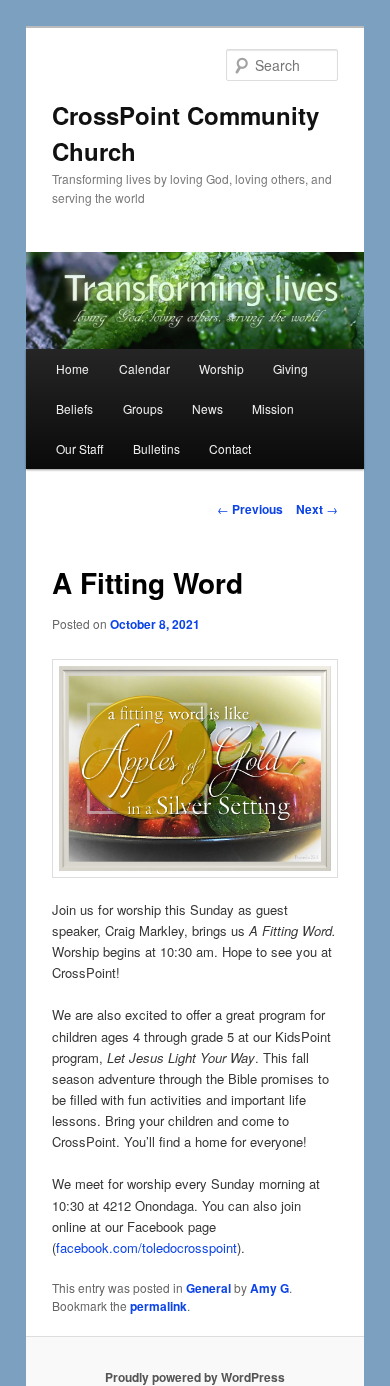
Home (72, 368)
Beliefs (74, 408)
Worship (221, 368)
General (208, 1288)
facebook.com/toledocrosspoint (146, 1247)
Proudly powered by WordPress (195, 1377)
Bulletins (156, 448)
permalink (158, 1306)
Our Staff (79, 448)
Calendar (144, 368)
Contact (230, 448)
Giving (290, 368)
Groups (143, 408)
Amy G (269, 1288)
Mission (273, 408)
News (207, 408)
